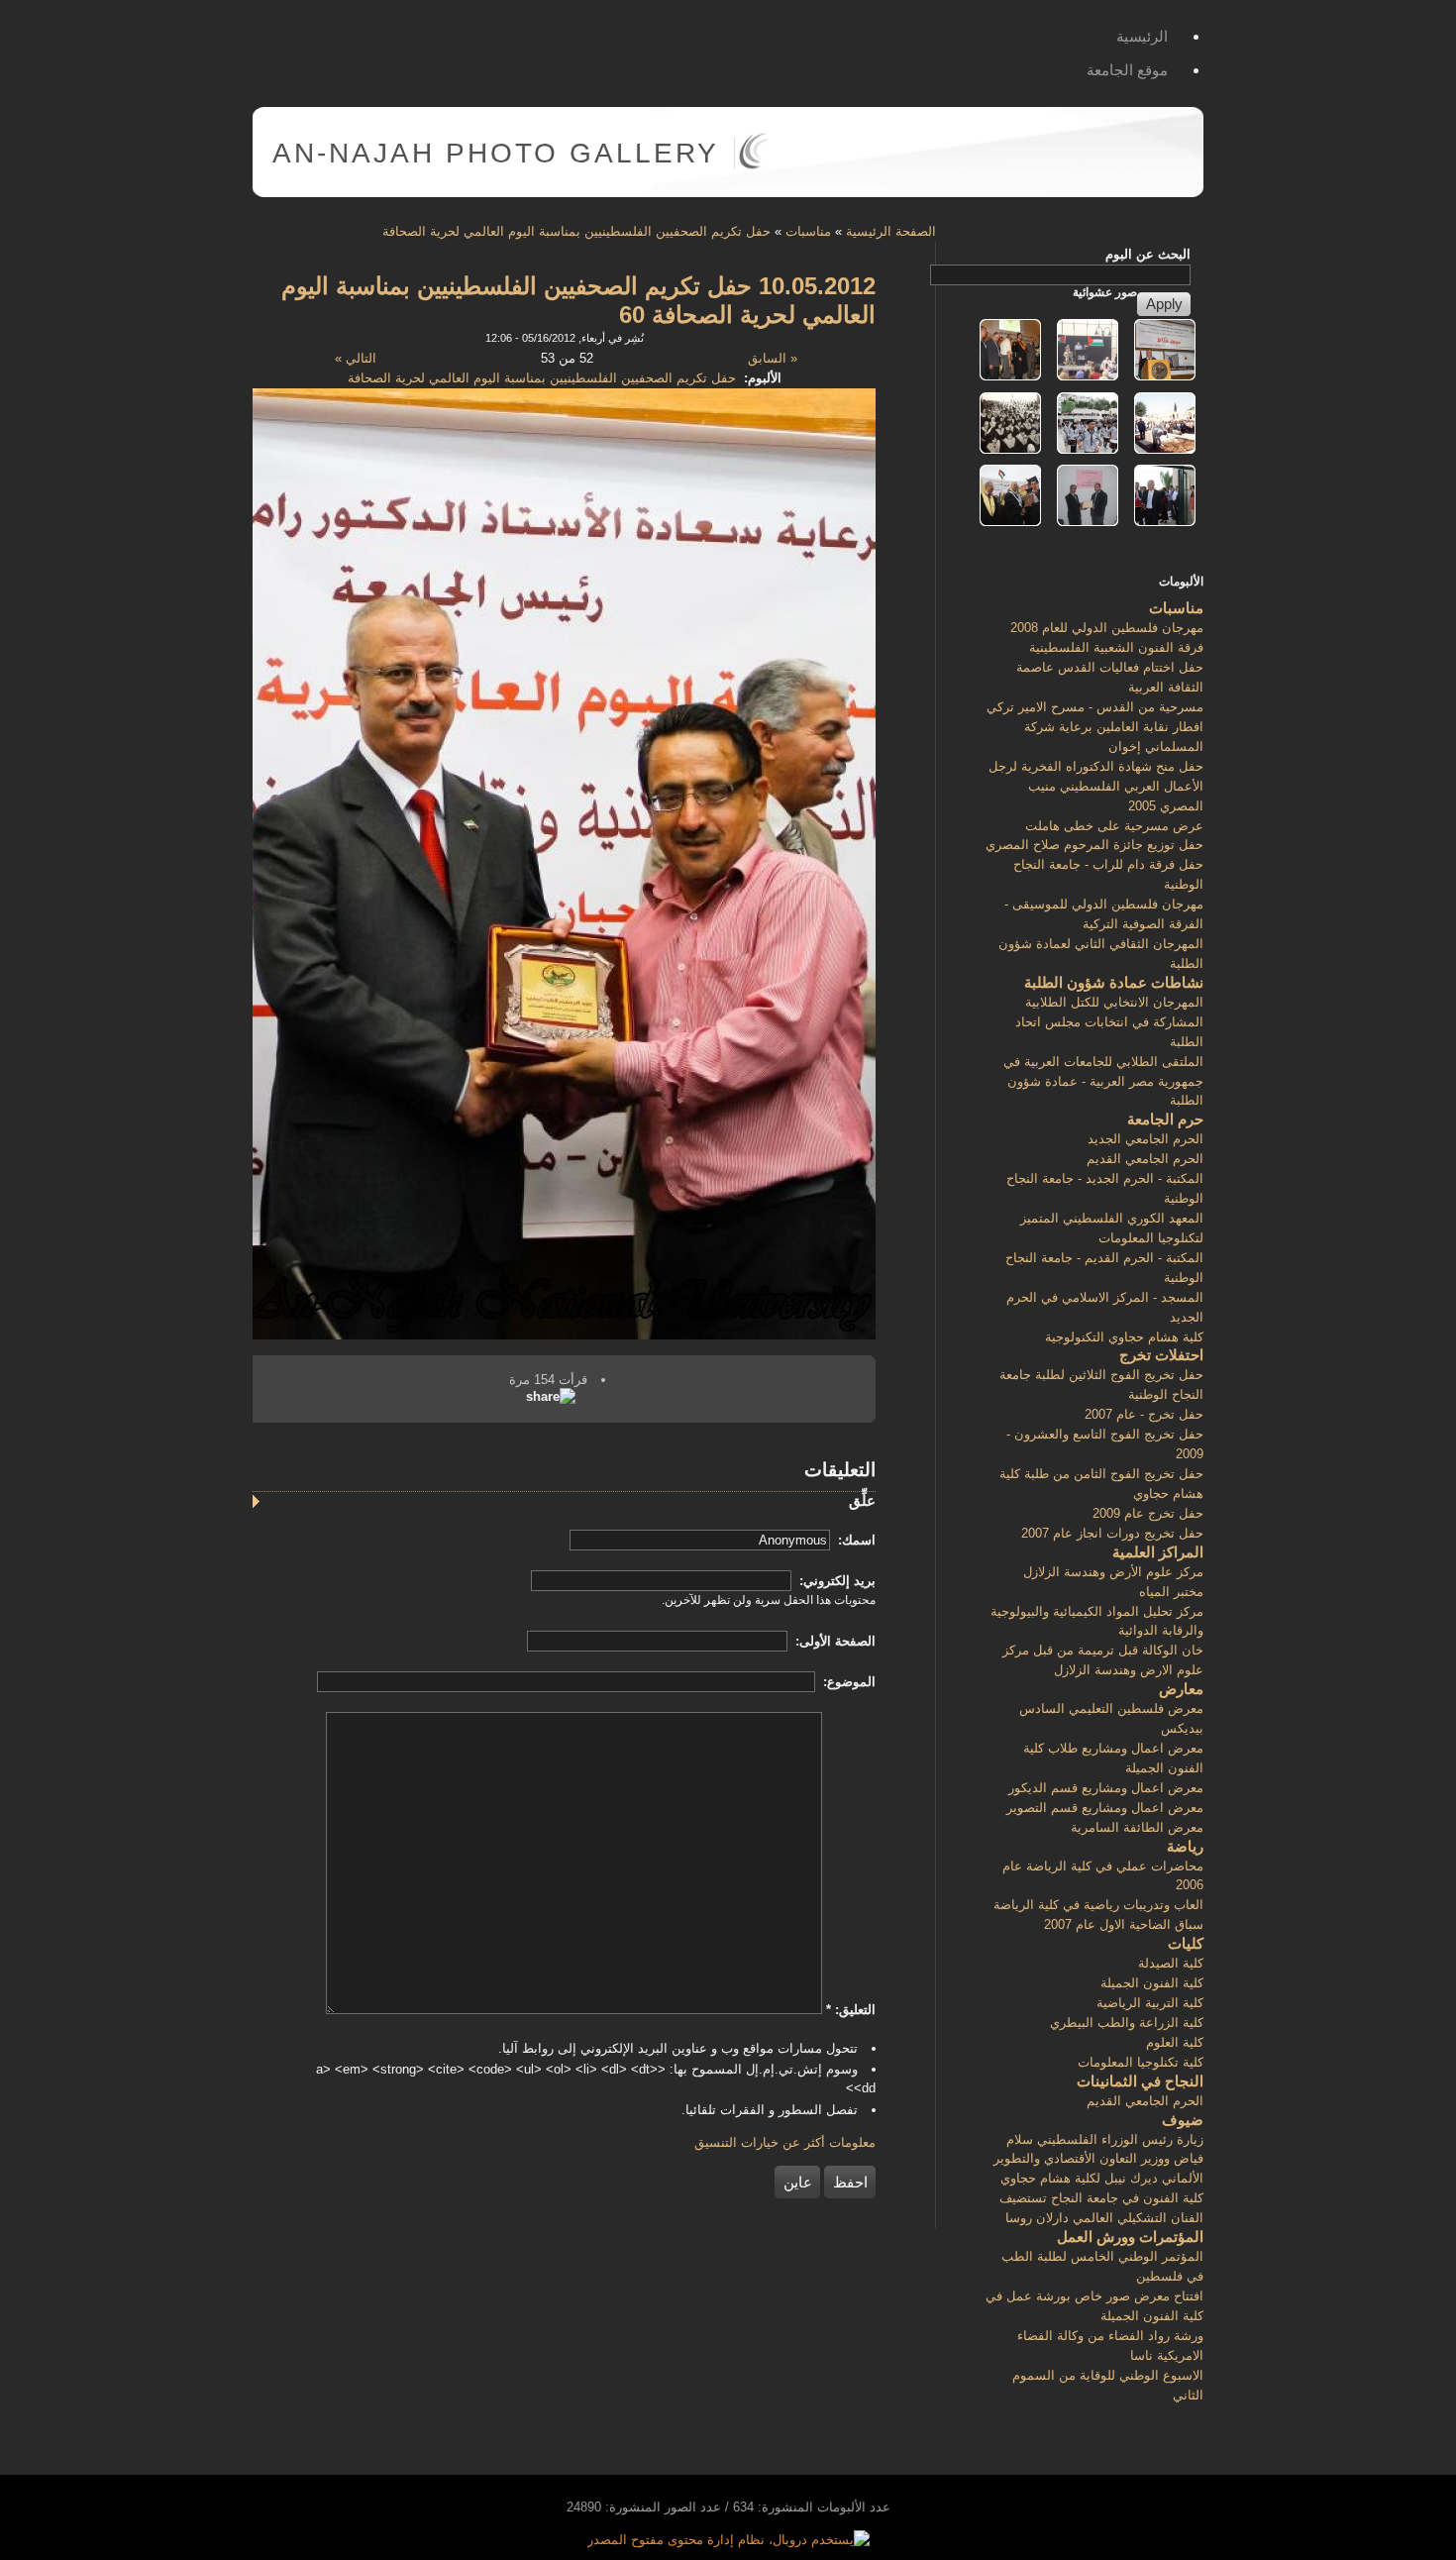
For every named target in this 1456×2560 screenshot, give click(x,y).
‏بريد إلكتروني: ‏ (835, 1581)
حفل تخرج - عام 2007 (1144, 1414)
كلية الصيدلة (1171, 1963)
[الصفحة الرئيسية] (753, 165)
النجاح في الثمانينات (1140, 2081)
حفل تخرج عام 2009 (1148, 1513)
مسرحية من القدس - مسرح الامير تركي (1095, 707)
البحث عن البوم (1148, 254)
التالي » (356, 358)
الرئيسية (1142, 36)
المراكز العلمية (1158, 1552)
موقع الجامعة (1127, 70)
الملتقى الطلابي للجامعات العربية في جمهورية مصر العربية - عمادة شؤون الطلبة (1103, 1081)
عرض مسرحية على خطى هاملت (1114, 826)
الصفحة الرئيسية (891, 231)
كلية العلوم (1175, 2042)
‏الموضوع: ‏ (847, 1682)
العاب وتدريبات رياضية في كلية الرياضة (1098, 1905)
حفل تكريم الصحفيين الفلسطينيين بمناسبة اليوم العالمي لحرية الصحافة (576, 231)
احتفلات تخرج (1161, 1355)
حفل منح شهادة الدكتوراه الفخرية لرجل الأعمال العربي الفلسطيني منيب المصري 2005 (1096, 786)
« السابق (773, 358)
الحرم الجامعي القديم (1145, 1159)
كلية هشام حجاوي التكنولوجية (1124, 1337)
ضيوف (1183, 2120)
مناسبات (808, 231)
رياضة (1185, 1846)
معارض (1181, 1689)
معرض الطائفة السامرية (1137, 1827)
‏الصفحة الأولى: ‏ (833, 1641)
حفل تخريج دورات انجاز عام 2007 (1112, 1533)
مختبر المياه (1171, 1592)
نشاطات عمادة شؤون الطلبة (1114, 982)
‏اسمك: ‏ (855, 1540)
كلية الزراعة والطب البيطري (1127, 2023)
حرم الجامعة (1165, 1119)
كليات (1186, 1943)
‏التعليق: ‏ (851, 2010)
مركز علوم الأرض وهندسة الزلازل (1113, 1572)
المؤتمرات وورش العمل (1130, 2237)
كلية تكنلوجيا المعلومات (1141, 2062)
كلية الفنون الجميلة (1152, 1983)
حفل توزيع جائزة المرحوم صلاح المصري (1094, 845)
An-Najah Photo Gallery (496, 153)
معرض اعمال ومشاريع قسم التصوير (1105, 1808)
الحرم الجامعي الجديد (1145, 1139)
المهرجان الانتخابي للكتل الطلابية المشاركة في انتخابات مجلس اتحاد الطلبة (1109, 1022)
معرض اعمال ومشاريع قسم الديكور (1106, 1788)
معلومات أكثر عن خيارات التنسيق (785, 2142)
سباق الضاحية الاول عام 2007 (1124, 1924)
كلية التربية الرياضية (1150, 2003)
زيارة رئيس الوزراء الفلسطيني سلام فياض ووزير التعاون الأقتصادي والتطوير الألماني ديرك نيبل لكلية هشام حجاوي (1098, 2159)
